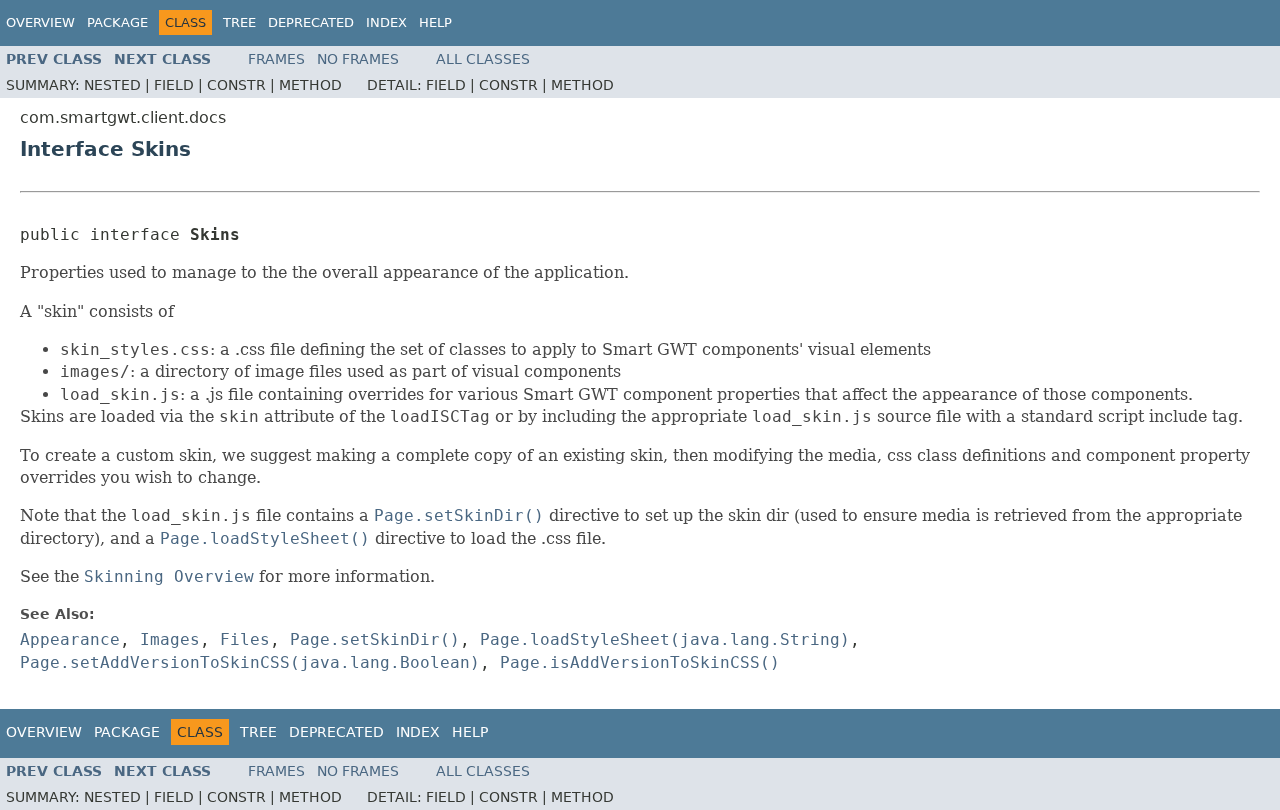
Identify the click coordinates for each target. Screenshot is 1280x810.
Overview (40, 22)
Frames (276, 59)
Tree (239, 22)
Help (435, 22)
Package (117, 22)
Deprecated (311, 22)
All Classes (483, 59)
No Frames (358, 59)
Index (386, 22)
